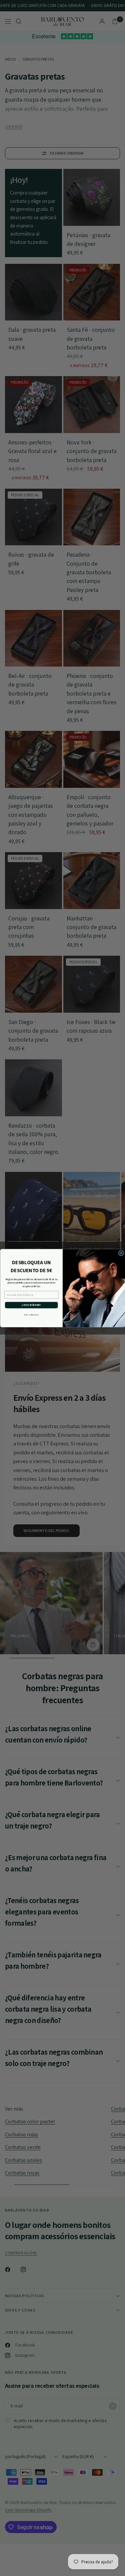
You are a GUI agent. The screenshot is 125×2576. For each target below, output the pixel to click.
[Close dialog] (121, 1253)
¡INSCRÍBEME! (31, 1305)
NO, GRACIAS (31, 1315)
